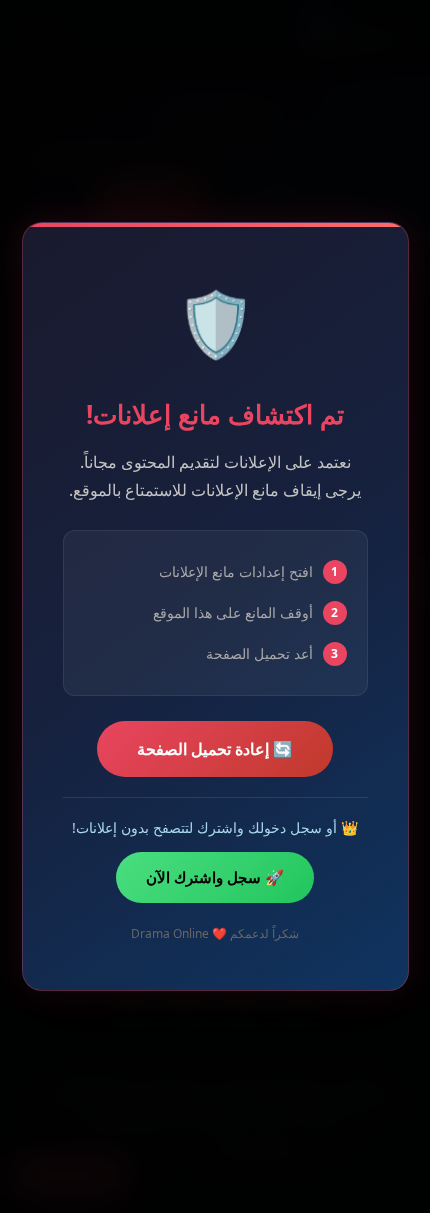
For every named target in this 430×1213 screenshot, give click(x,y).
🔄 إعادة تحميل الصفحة (215, 749)
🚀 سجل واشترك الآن (215, 877)
